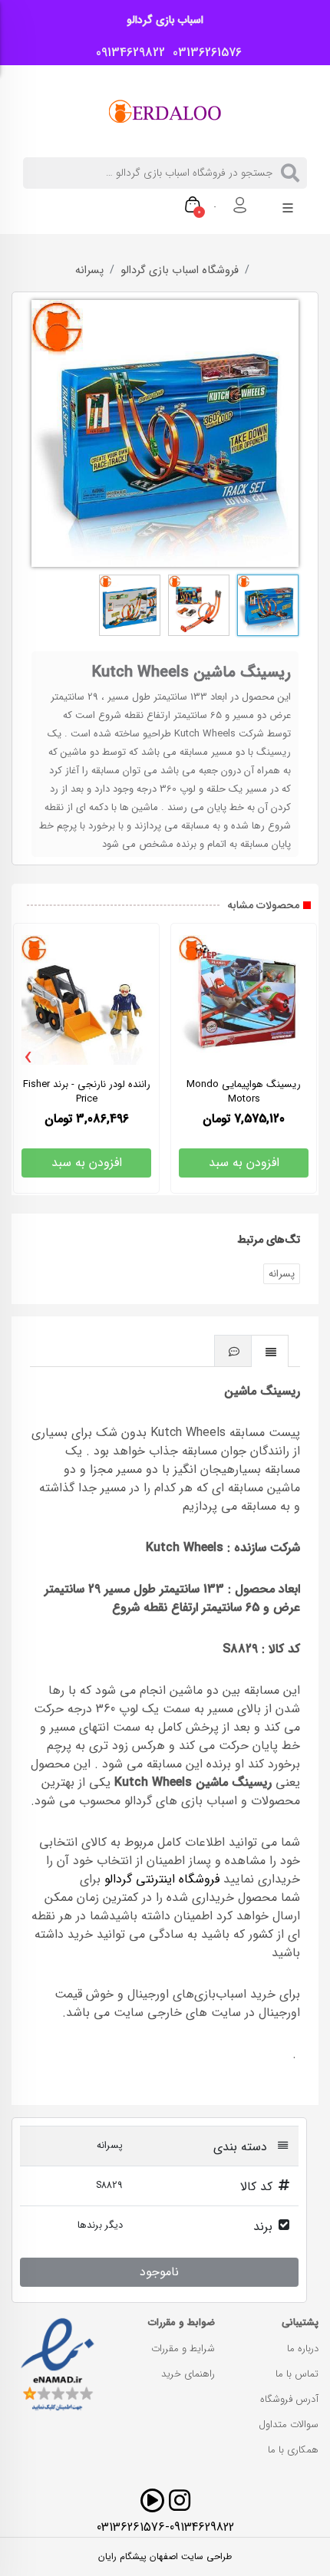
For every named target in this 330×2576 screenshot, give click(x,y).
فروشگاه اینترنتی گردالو (162, 1879)
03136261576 (203, 53)
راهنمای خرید (188, 2374)
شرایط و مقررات (183, 2349)
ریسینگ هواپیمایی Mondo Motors (244, 1092)
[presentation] (28, 1058)
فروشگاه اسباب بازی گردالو (180, 271)
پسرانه (89, 271)
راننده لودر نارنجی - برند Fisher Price (87, 1092)
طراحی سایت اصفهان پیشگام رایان (165, 2557)
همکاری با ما (293, 2450)
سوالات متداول (289, 2424)
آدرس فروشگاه (289, 2399)
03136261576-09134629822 (165, 2527)
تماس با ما (297, 2374)
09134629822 (127, 53)
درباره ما (303, 2349)
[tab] (270, 1351)
